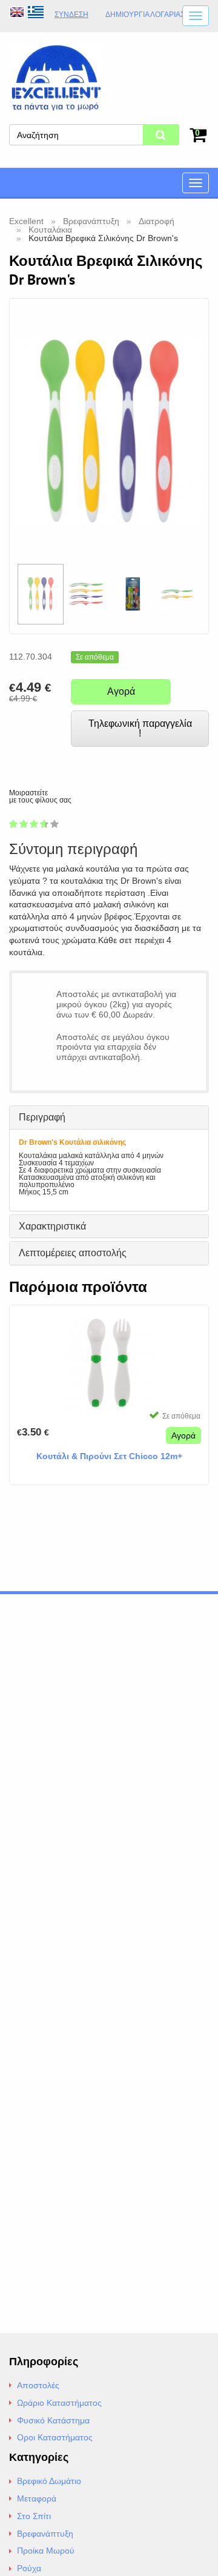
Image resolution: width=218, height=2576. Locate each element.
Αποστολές (38, 2385)
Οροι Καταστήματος (55, 2437)
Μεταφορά (37, 2498)
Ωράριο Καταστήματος (59, 2403)
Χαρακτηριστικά (52, 1226)
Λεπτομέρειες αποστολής (73, 1253)
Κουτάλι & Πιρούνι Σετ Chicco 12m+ (109, 1456)
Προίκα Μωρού (46, 2551)
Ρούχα (29, 2568)
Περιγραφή (42, 1117)
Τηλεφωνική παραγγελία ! (140, 728)
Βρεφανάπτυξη (45, 2534)
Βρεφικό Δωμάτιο (49, 2481)
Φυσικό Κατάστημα (53, 2420)
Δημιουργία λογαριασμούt (155, 15)
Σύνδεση (71, 15)
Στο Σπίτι (34, 2516)
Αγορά (121, 691)
